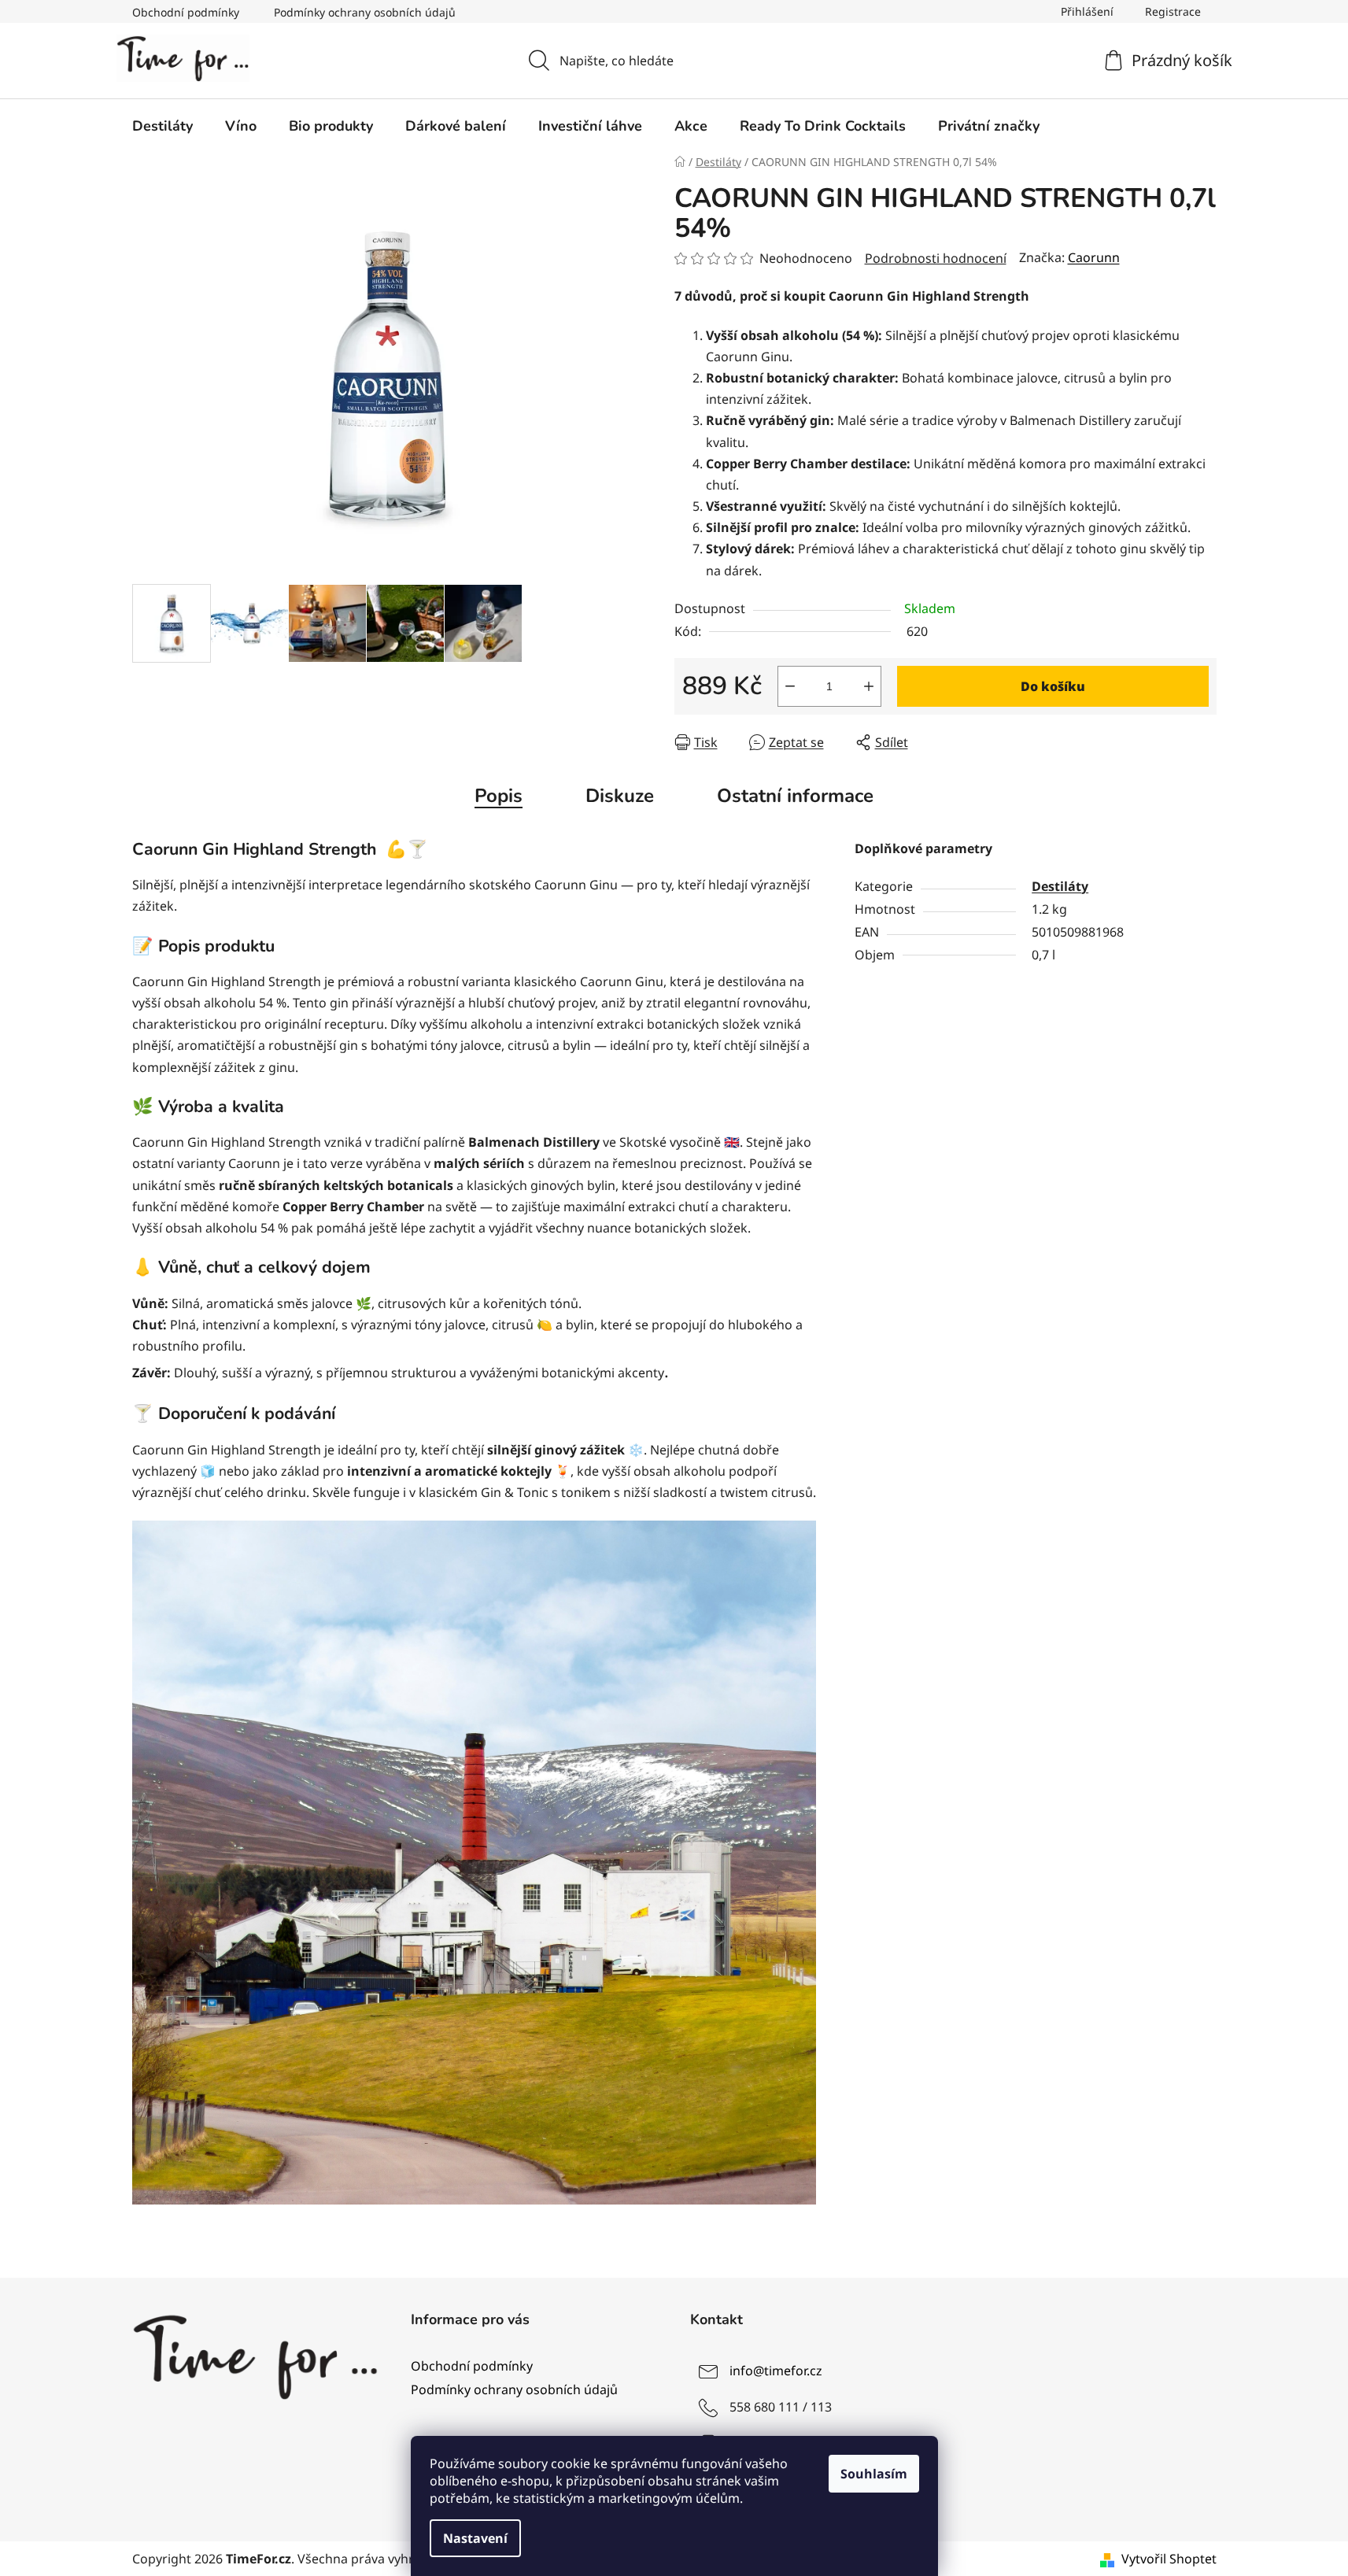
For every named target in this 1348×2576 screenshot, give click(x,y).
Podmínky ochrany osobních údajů (365, 12)
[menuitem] (162, 126)
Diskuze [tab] (620, 796)
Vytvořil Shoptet (1169, 2559)
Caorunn (1094, 257)
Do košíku (1053, 686)
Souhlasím (874, 2474)
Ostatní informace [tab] (795, 796)
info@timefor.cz (776, 2371)
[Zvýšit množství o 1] (869, 686)
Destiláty (1060, 886)
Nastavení (475, 2538)
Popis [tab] (499, 796)
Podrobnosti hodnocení (936, 258)
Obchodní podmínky (186, 12)
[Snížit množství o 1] (790, 686)
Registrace (1173, 11)
